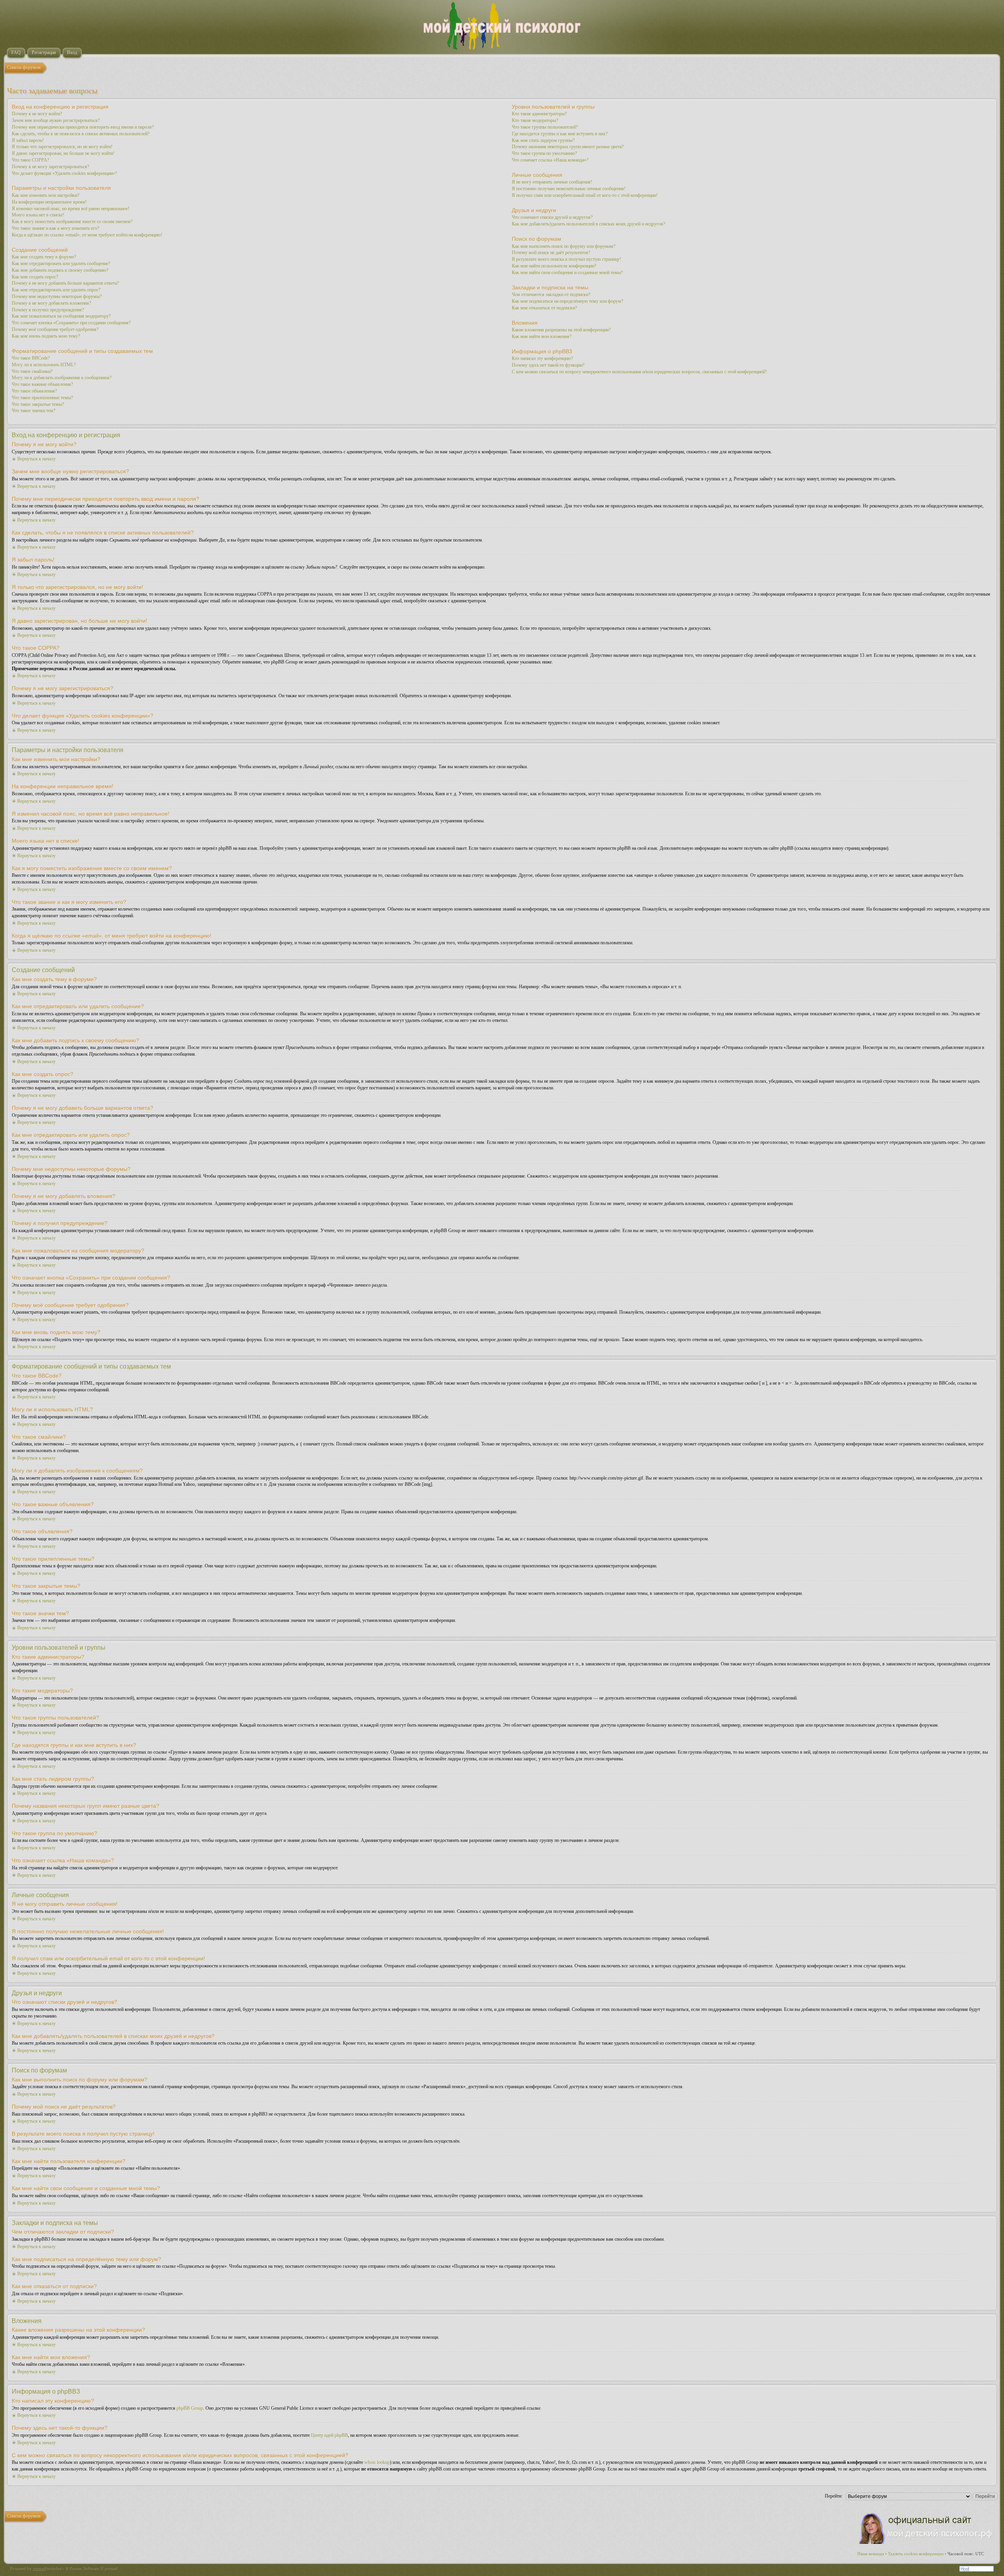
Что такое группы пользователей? (545, 127)
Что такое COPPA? (30, 160)
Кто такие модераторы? (535, 120)
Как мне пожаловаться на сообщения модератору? (61, 316)
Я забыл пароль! (28, 140)
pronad (39, 2569)
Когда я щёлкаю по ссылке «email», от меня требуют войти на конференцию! (87, 235)
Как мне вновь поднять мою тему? (46, 336)
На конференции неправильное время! (49, 202)
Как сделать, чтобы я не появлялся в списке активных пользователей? (81, 134)
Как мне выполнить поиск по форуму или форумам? (564, 246)
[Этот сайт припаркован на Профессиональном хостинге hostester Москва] (977, 2570)
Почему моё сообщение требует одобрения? (55, 329)
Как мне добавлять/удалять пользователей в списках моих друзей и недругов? (588, 224)
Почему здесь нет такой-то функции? (548, 365)
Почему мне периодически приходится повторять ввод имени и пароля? (83, 127)
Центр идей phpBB (329, 2435)
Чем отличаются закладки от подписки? (551, 295)
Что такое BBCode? (31, 358)
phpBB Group (190, 2408)
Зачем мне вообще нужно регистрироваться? (56, 120)
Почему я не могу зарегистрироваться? (50, 167)
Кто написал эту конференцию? (542, 358)
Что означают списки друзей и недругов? (552, 217)
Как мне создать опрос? (35, 277)
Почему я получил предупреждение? (48, 310)
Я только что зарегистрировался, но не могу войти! (62, 147)
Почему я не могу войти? (37, 114)
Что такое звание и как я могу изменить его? (55, 228)
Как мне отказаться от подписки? (544, 308)
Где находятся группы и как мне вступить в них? (560, 134)
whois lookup (377, 2462)
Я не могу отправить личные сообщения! (552, 182)
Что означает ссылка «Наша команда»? (550, 160)
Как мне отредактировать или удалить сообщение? (61, 264)
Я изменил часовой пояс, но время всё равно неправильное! (71, 209)
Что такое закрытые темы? (38, 404)
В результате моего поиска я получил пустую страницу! (567, 259)
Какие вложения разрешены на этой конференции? (561, 330)
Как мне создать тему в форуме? (44, 257)
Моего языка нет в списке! (38, 215)
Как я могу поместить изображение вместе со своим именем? (72, 222)
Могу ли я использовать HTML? (44, 365)
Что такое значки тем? (34, 411)
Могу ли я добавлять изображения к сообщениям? (62, 378)
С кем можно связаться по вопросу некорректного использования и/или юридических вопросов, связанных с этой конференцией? (639, 372)
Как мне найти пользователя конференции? (554, 266)
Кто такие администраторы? (539, 114)
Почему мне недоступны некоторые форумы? (57, 296)
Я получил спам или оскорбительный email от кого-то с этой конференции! (585, 195)
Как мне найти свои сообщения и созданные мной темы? (567, 273)
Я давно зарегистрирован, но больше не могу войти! (63, 153)
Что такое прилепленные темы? (42, 398)
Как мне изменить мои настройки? (45, 195)
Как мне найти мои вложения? (542, 336)
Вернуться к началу (36, 459)
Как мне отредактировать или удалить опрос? (56, 290)
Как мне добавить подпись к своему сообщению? (60, 270)
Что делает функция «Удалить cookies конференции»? (64, 173)
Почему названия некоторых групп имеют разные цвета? (568, 147)
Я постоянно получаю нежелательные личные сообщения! (569, 189)
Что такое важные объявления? (42, 384)
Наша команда (871, 2554)
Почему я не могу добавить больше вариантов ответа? (65, 283)
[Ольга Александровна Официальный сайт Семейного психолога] (926, 2542)
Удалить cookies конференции (916, 2554)
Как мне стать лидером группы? (543, 140)
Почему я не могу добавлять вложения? (51, 303)
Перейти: (834, 2496)
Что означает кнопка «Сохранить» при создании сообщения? (71, 323)
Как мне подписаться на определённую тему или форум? (567, 301)
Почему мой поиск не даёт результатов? (551, 253)
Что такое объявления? (34, 391)
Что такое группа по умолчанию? (544, 153)
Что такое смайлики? (32, 371)
